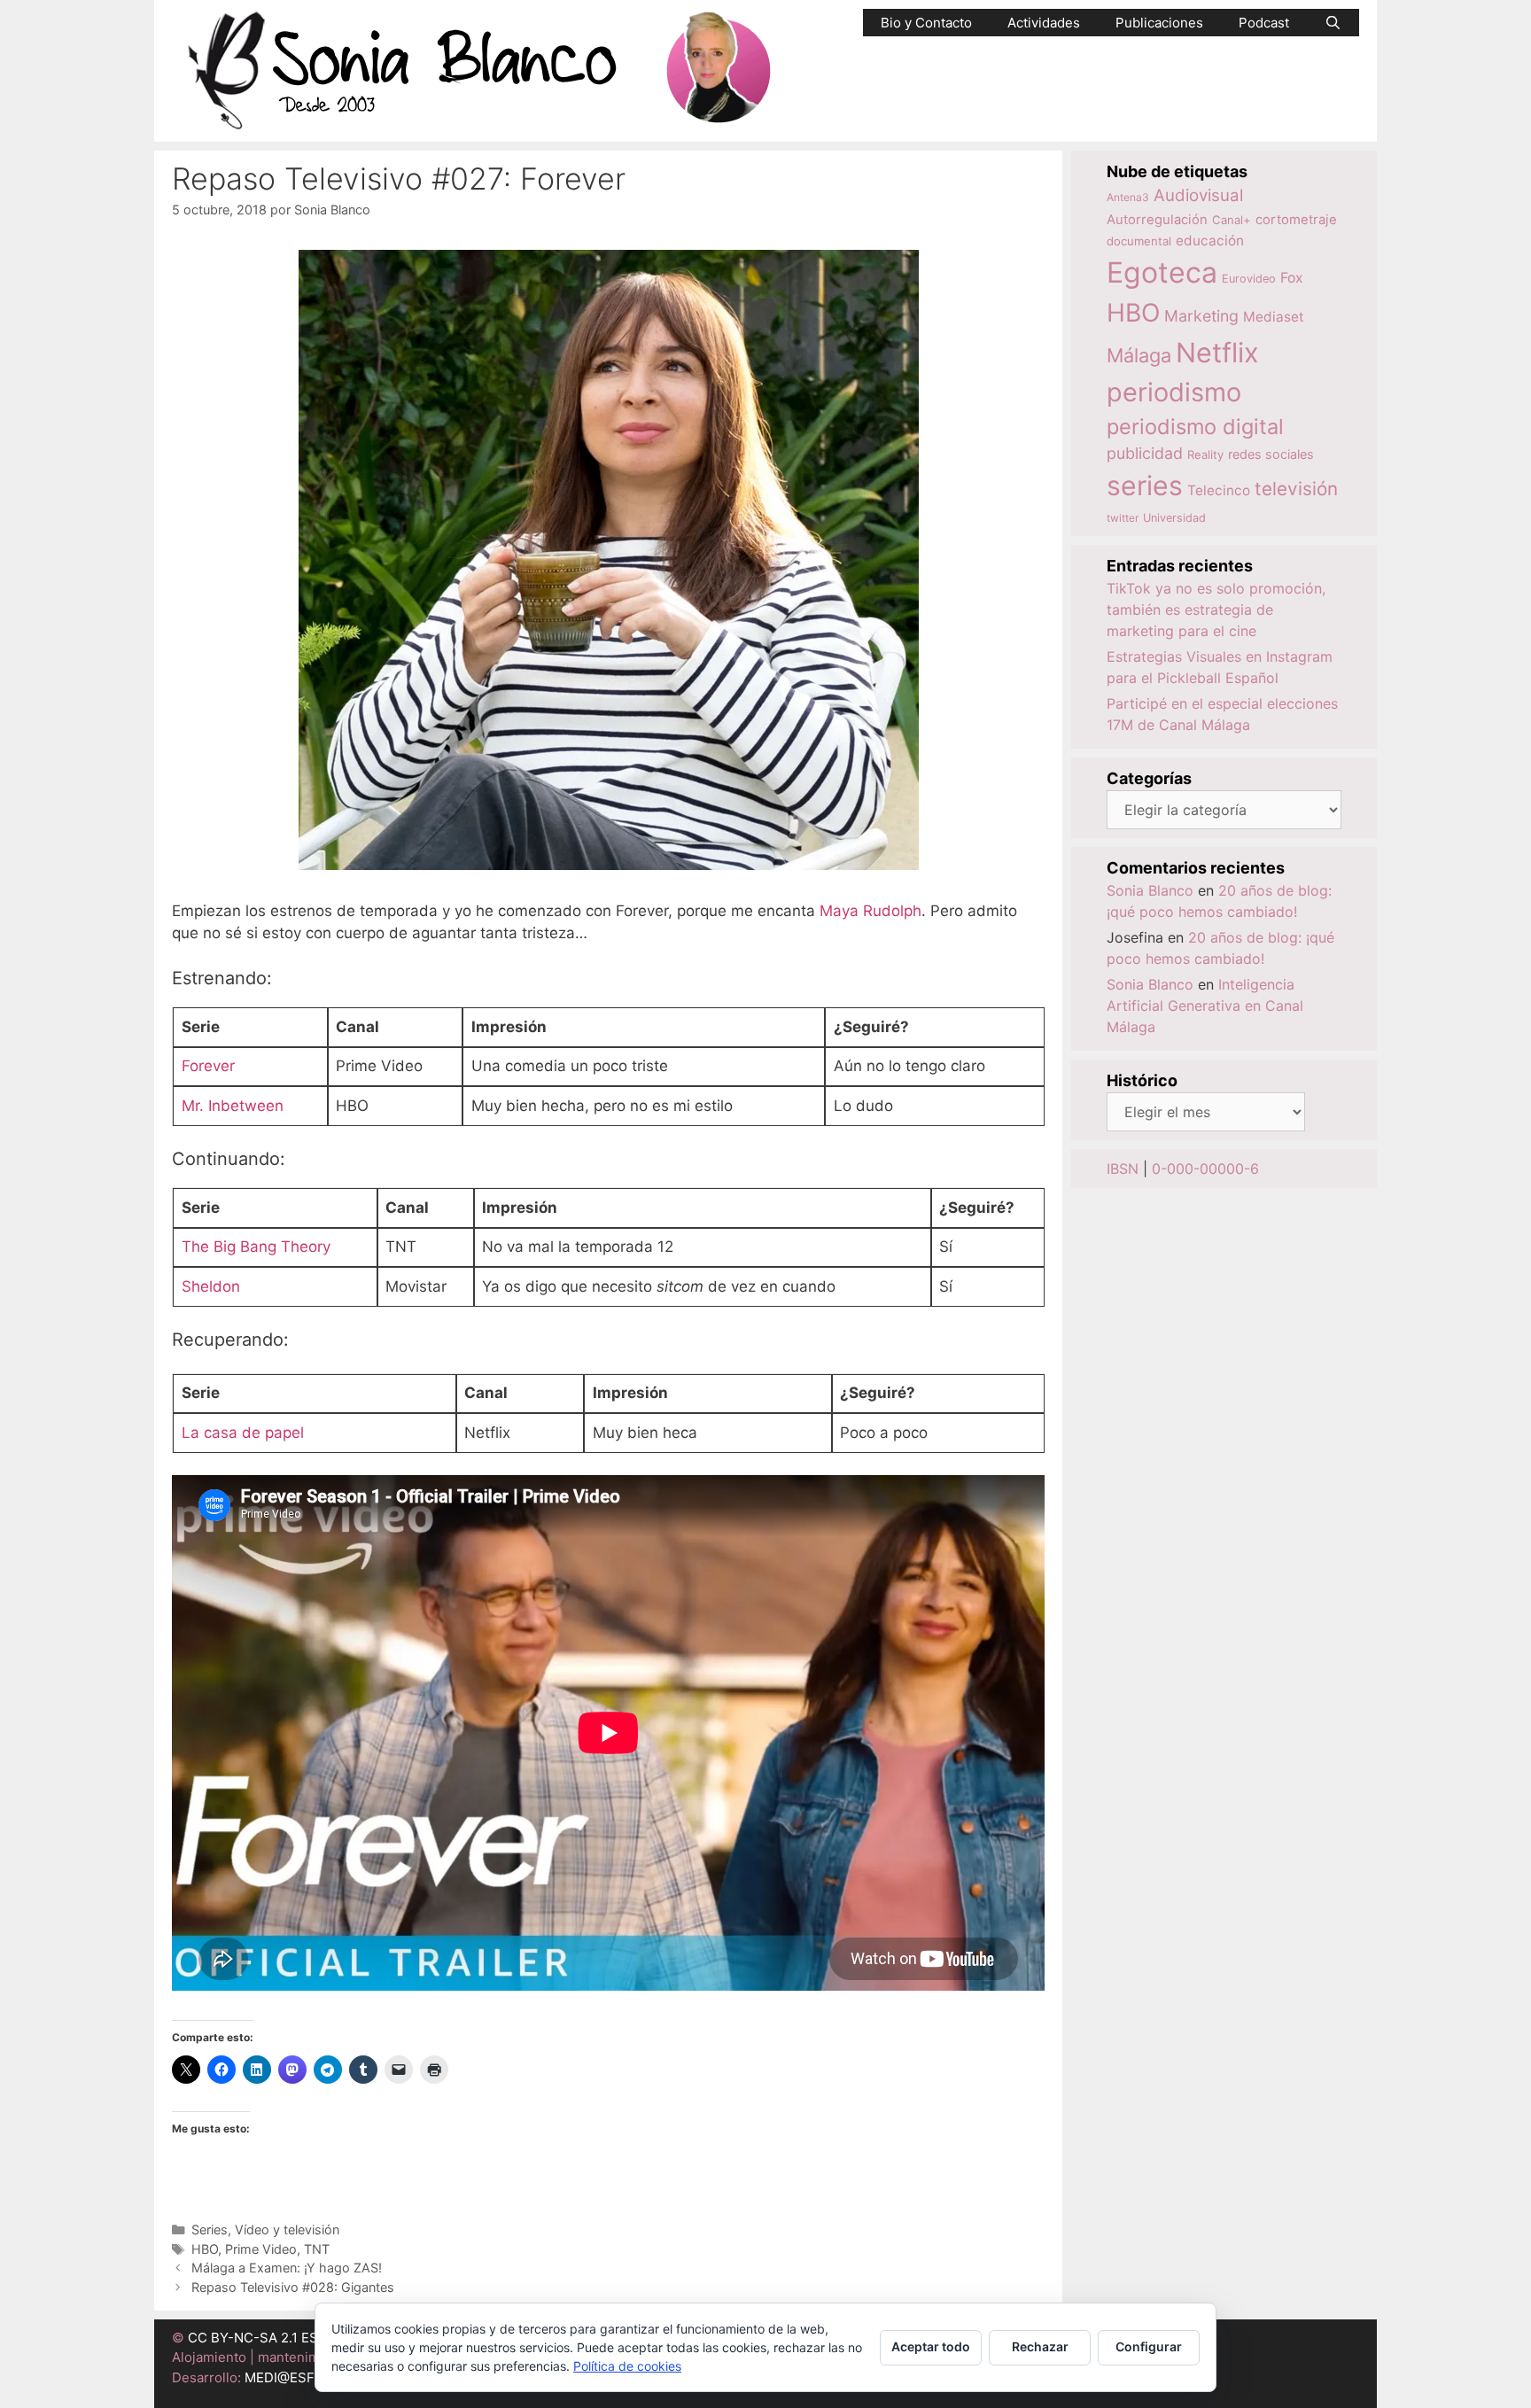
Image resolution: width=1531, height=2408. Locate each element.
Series (210, 2229)
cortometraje (1296, 220)
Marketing (1201, 316)
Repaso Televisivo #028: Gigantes (293, 2287)
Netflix (1217, 352)
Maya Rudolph (870, 911)
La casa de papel (243, 1433)
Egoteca (1162, 272)
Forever (208, 1066)
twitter (1123, 518)
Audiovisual (1198, 195)
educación (1210, 241)
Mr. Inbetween (233, 1106)
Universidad (1174, 518)
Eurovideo (1249, 279)
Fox (1292, 278)
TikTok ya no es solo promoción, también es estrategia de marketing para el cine (1216, 610)
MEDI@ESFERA (292, 2377)
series (1145, 485)
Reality (1205, 454)
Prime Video (261, 2249)
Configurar (1149, 2346)
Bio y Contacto (926, 23)
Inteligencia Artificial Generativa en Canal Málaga (1205, 1006)
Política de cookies (627, 2366)
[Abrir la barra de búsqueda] (1333, 23)
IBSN (1123, 1169)
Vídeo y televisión (287, 2229)
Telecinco (1219, 490)
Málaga (1139, 355)
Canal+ (1232, 220)
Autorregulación (1157, 220)
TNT (317, 2249)
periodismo (1174, 392)
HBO (205, 2249)
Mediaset (1274, 317)
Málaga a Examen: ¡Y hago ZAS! (287, 2268)
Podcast (1264, 23)
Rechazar (1040, 2346)
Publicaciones (1159, 23)
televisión (1296, 489)
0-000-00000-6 (1205, 1169)
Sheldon (211, 1286)
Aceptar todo (931, 2346)
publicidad (1145, 453)
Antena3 (1128, 197)
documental (1139, 241)
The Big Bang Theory (256, 1247)
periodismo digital (1195, 427)
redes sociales (1271, 454)
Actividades (1044, 23)
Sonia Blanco (1150, 890)
